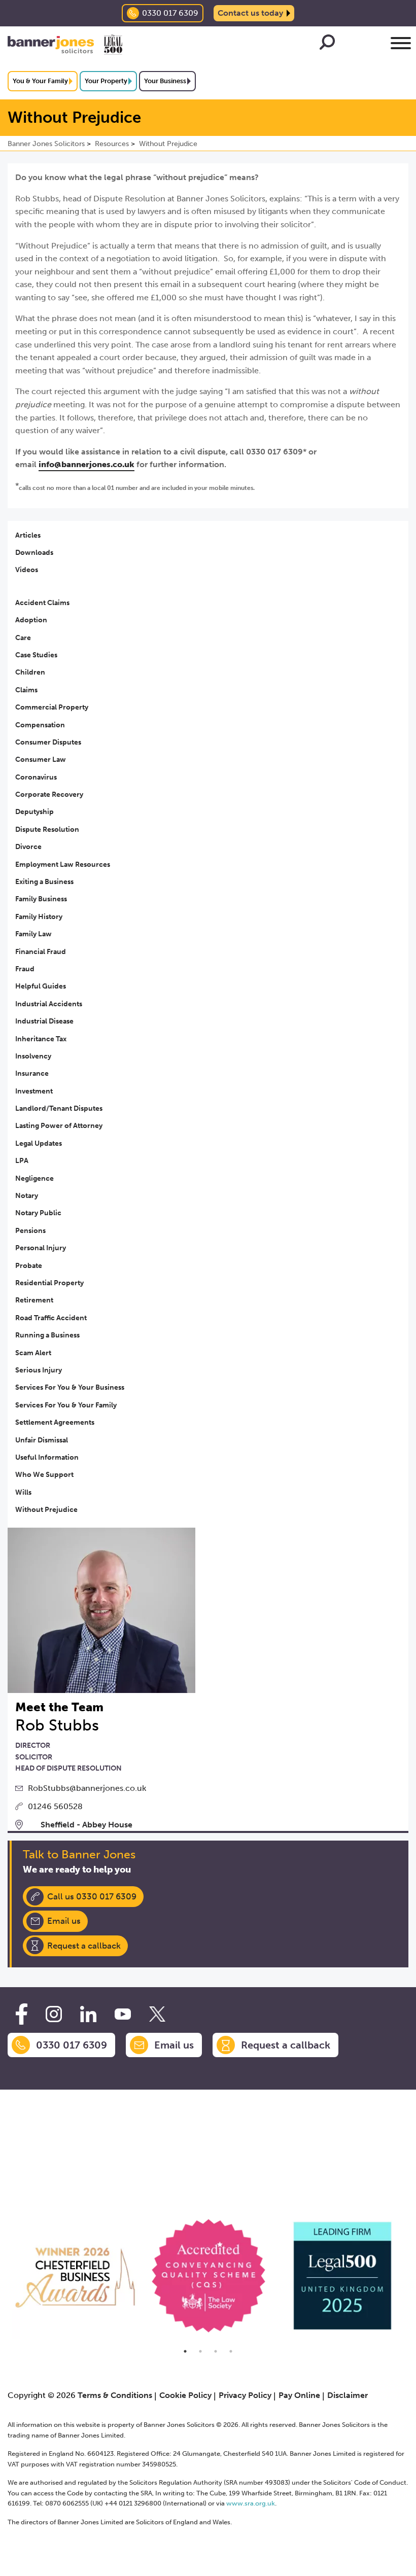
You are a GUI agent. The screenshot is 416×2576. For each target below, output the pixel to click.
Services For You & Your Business (70, 1387)
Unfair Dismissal (42, 1440)
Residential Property (49, 1283)
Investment (34, 1091)
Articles (28, 535)
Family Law (33, 934)
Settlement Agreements (55, 1422)
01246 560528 (55, 1806)
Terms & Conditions (115, 2395)
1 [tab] (185, 2351)
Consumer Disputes (48, 742)
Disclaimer (348, 2395)
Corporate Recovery (49, 795)
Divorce (28, 847)
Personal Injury (41, 1248)
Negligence (34, 1178)
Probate (29, 1266)
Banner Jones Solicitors (46, 144)
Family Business (41, 899)
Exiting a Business (44, 882)
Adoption (31, 620)
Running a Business (47, 1335)
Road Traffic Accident (51, 1318)
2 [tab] (200, 2351)
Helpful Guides (41, 986)
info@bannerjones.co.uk (86, 464)
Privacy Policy (245, 2395)
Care (23, 638)
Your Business (165, 81)
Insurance (32, 1073)
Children (30, 672)
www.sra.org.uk (251, 2503)
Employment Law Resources (63, 864)
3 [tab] (216, 2351)
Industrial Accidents (49, 1004)
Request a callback (84, 1946)
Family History (39, 917)
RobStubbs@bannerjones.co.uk (87, 1788)
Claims (26, 690)
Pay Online (299, 2395)
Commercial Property (52, 707)
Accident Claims (42, 603)
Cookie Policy (185, 2395)
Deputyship (34, 812)
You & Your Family (40, 81)
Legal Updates (39, 1143)
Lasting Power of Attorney (59, 1126)
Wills (23, 1492)
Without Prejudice (168, 144)
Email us (64, 1921)
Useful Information (47, 1457)
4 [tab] (231, 2351)
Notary (27, 1196)
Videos (27, 570)
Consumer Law (41, 760)
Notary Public (38, 1213)
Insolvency (33, 1056)
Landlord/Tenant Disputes (59, 1108)
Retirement (34, 1300)
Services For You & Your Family (66, 1405)
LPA (22, 1161)
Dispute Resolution (47, 830)
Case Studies (36, 655)
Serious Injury (39, 1370)
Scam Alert (33, 1353)
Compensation (40, 725)
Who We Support (44, 1475)
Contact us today (250, 13)
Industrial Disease (44, 1021)
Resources (112, 144)
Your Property (106, 81)
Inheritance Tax (41, 1039)
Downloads (34, 553)
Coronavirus (36, 777)
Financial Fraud (41, 952)
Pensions (30, 1231)
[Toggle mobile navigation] (401, 45)
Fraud (25, 969)
